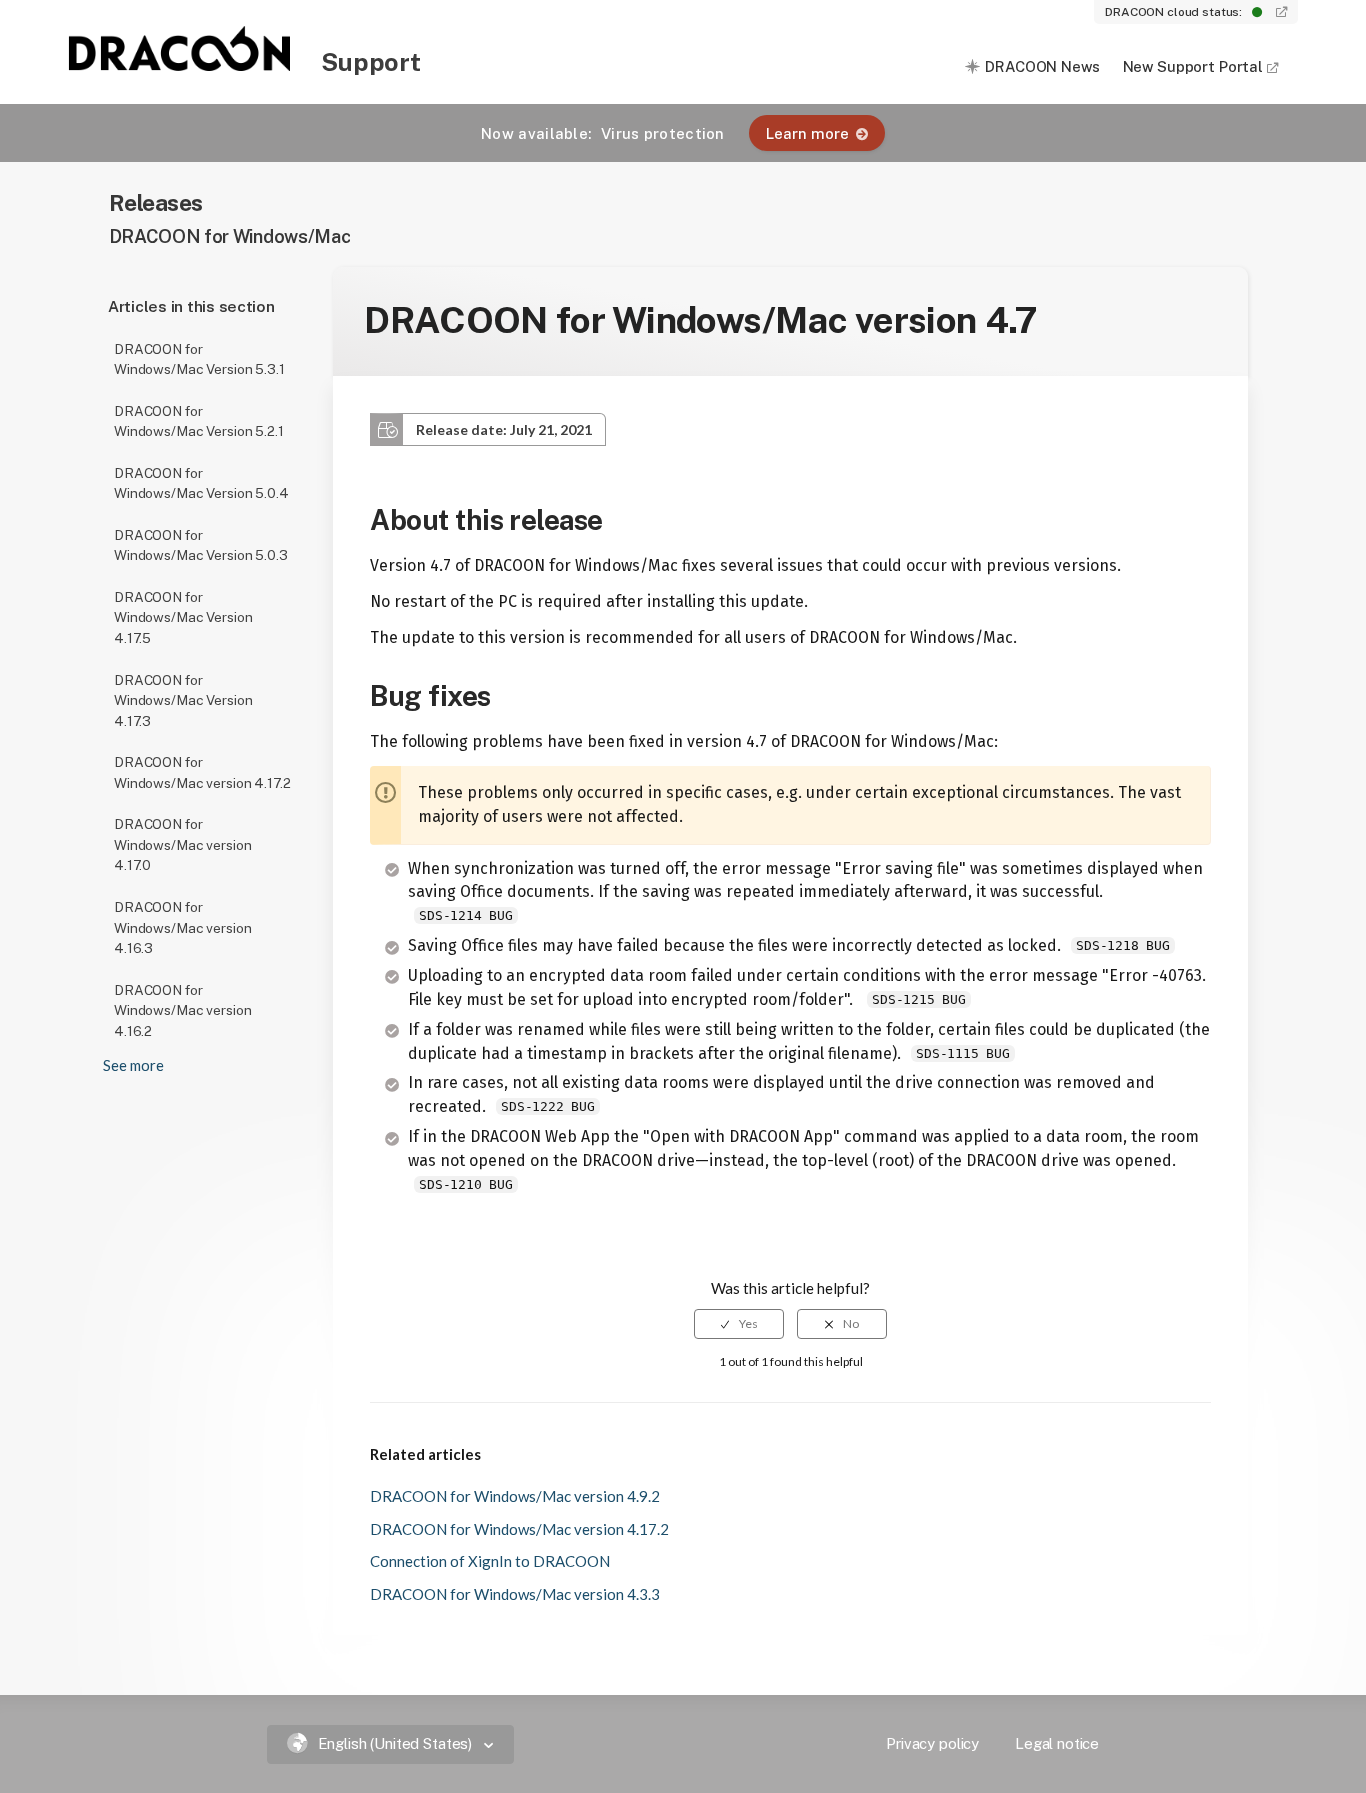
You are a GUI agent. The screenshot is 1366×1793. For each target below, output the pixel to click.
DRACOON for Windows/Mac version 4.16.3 (182, 927)
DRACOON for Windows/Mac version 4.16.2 (182, 1010)
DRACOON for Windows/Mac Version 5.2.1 (199, 421)
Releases (156, 202)
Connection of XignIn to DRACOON (490, 1561)
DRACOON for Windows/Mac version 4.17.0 (182, 844)
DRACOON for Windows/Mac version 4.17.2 (202, 772)
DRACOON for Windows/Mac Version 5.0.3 (201, 545)
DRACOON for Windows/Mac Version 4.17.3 (183, 700)
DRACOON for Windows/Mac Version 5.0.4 (201, 483)
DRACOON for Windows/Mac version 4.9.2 (515, 1496)
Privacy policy (932, 1743)
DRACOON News (1042, 66)
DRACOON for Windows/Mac (230, 236)
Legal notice (1057, 1743)
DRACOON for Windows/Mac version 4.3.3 (515, 1594)
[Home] (181, 65)
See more (133, 1065)
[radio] (739, 1324)
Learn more (807, 133)
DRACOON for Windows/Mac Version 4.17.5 (183, 617)
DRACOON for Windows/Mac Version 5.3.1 (199, 359)
